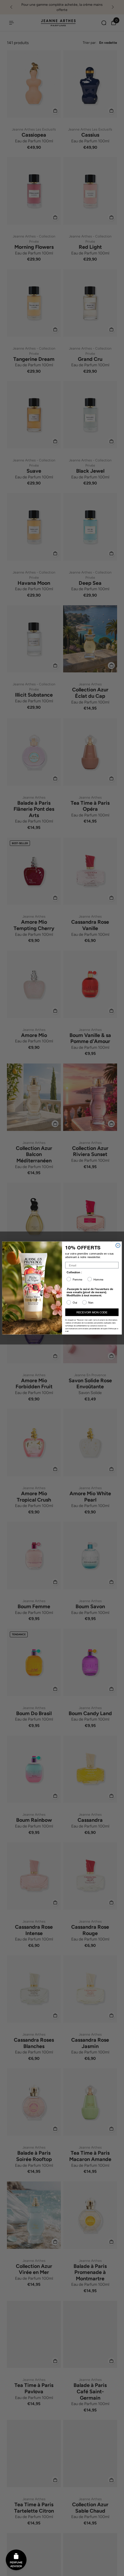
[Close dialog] (118, 1245)
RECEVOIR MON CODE (92, 1312)
